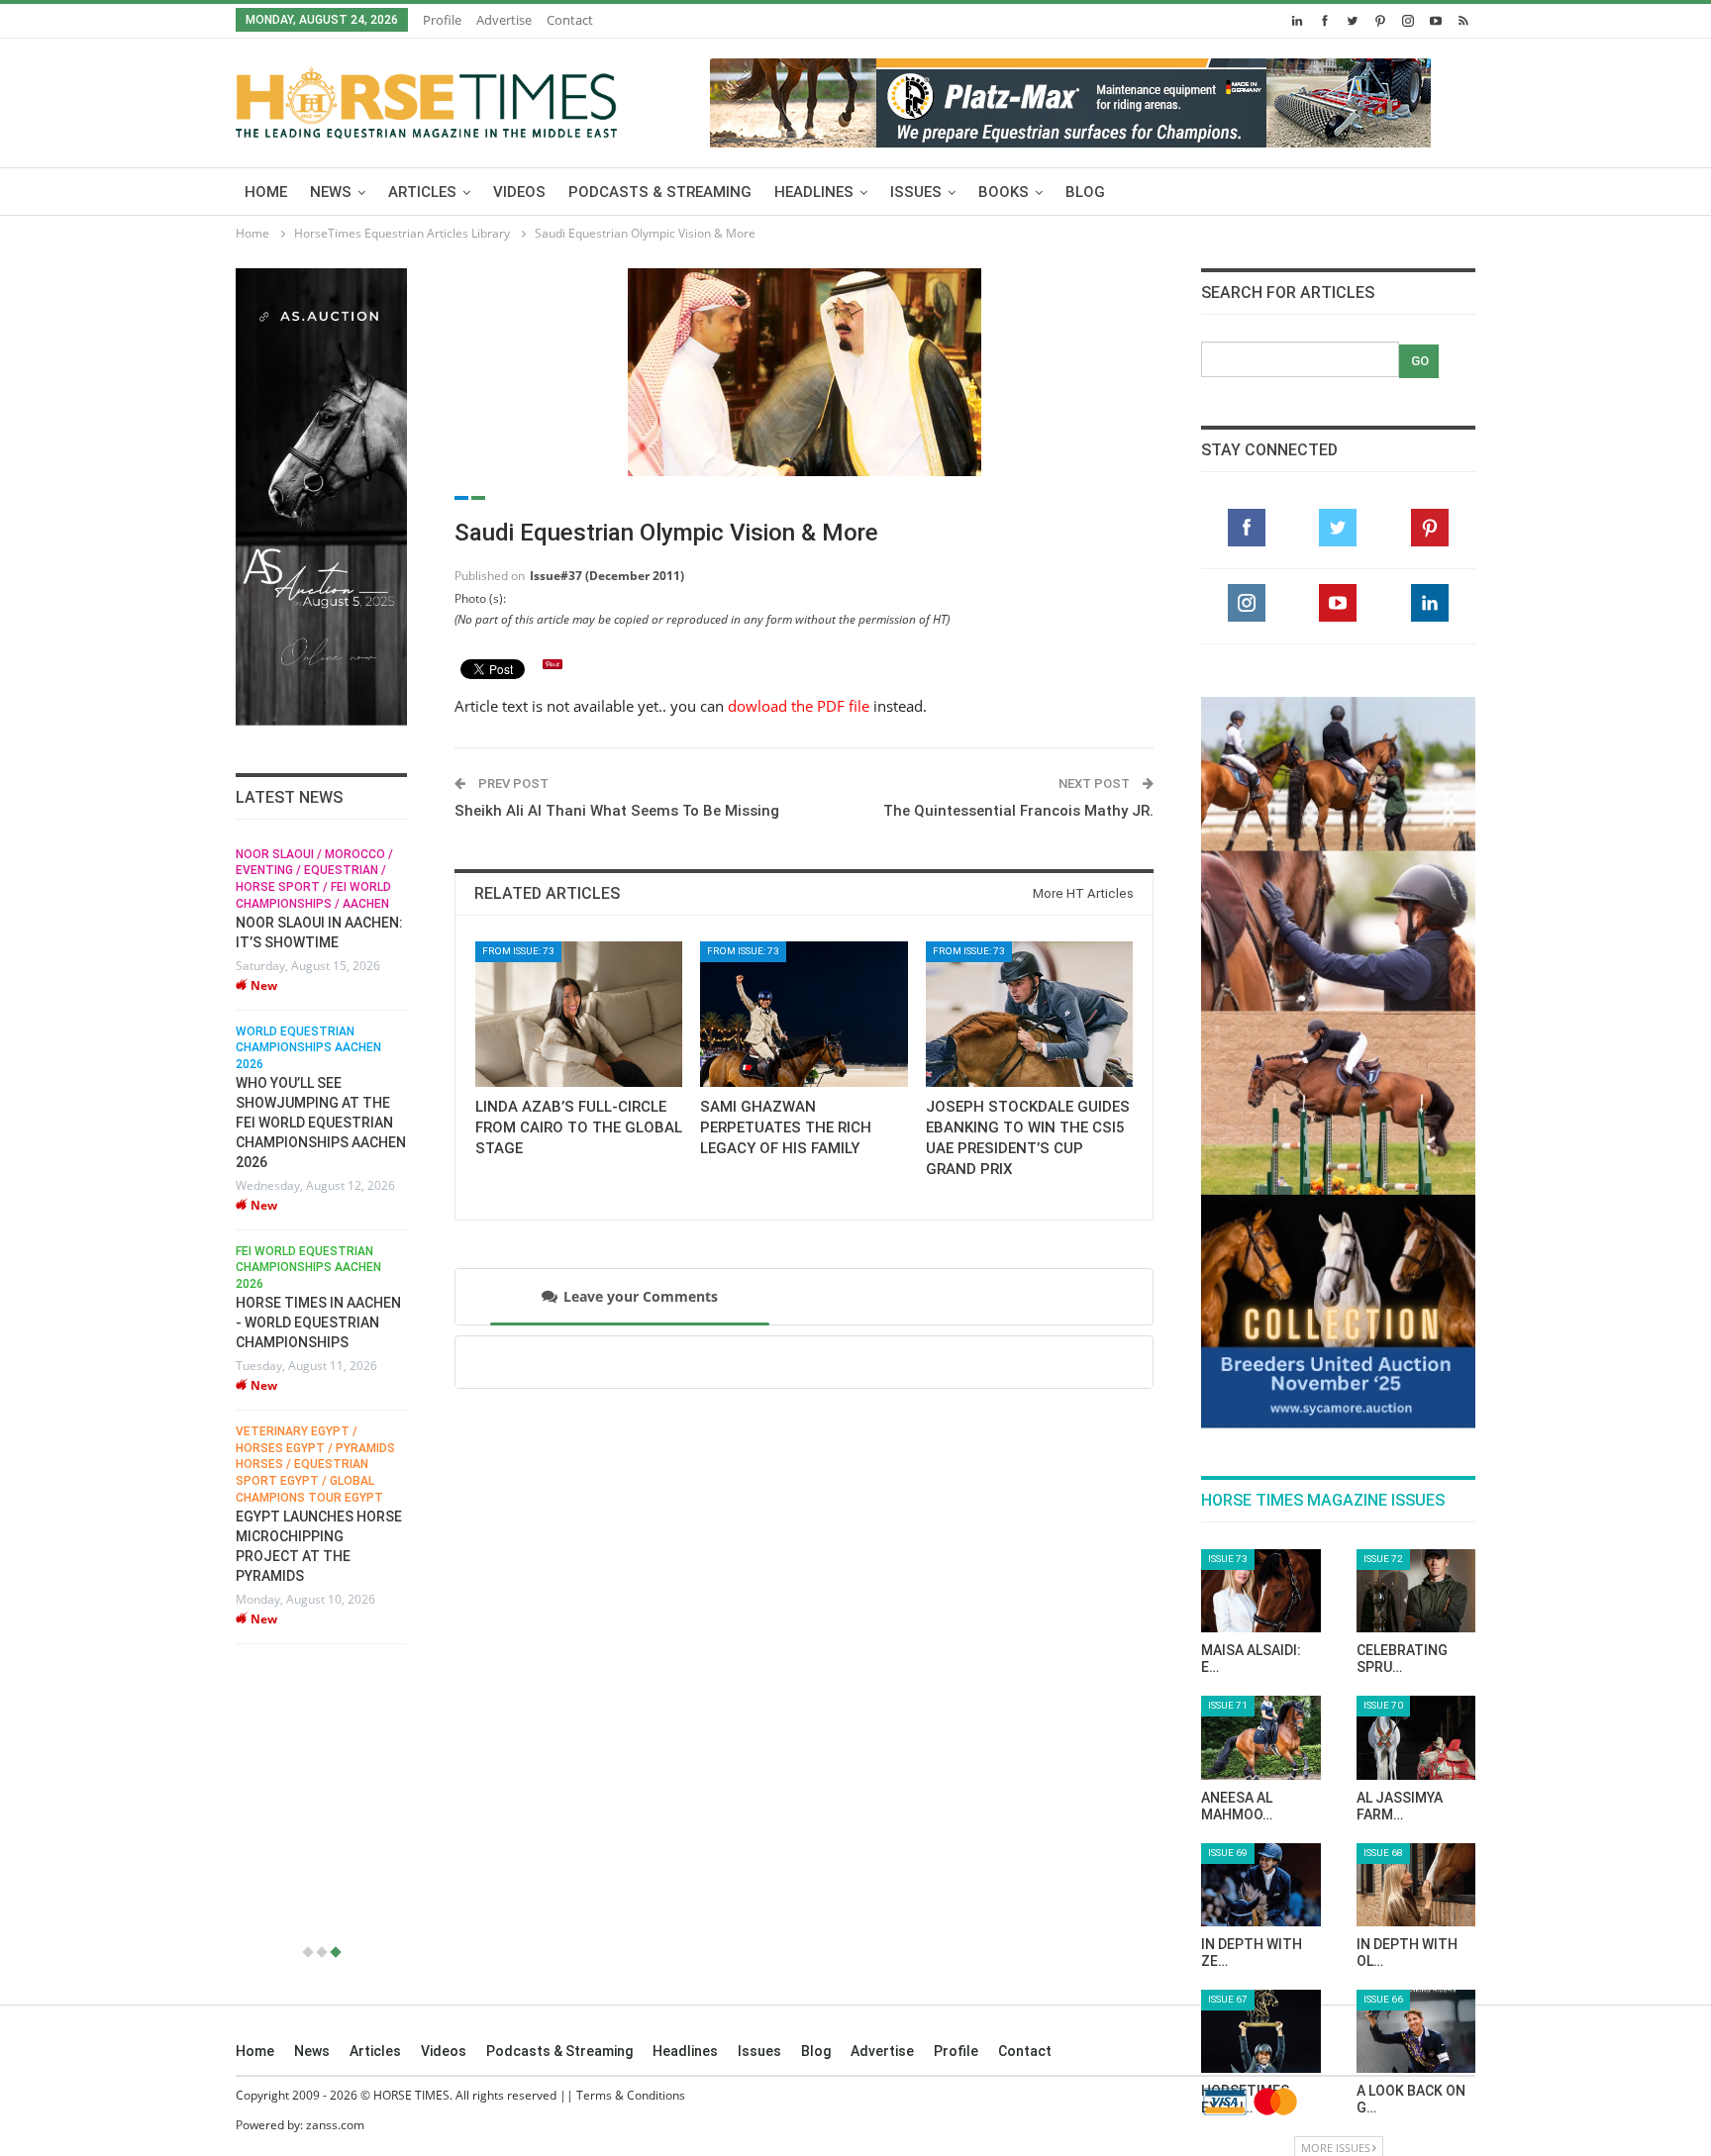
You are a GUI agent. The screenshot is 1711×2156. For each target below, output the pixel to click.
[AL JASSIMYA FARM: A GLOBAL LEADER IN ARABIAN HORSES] (1416, 1737)
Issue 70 (1383, 1705)
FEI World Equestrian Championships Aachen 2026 (270, 1268)
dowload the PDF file (799, 706)
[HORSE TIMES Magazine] (426, 99)
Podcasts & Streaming (660, 192)
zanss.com (335, 2125)
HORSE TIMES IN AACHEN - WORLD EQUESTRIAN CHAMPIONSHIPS (280, 1323)
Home (266, 192)
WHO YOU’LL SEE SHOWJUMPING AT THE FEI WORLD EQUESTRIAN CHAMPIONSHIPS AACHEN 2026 (282, 1123)
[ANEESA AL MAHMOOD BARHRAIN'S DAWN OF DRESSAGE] (1261, 1737)
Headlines (814, 192)
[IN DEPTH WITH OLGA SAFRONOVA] (1416, 1885)
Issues (916, 192)
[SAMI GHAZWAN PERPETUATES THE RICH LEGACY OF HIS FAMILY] (804, 1014)
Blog (1085, 192)
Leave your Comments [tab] (641, 1296)
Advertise (504, 20)
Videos (519, 192)
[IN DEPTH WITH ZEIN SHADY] (1261, 1885)
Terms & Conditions (631, 2095)
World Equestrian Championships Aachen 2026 (270, 1048)
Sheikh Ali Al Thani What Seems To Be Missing (617, 811)
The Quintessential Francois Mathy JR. (1018, 811)
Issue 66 (1383, 1999)
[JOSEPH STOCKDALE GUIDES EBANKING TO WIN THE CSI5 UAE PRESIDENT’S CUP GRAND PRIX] (1029, 1014)
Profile (442, 20)
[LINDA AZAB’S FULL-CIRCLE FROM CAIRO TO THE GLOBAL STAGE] (579, 1014)
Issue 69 (1228, 1853)
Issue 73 (1228, 1559)
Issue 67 (1228, 1999)
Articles (422, 192)
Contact (570, 20)
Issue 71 (1228, 1705)
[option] (283, 1245)
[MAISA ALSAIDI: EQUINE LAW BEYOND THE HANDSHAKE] (1261, 1591)
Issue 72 (1383, 1559)
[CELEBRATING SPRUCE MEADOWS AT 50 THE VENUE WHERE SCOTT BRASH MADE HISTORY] (1416, 1591)
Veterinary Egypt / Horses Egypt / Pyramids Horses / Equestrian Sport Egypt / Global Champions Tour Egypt (277, 1465)
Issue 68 (1383, 1853)
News (331, 192)
